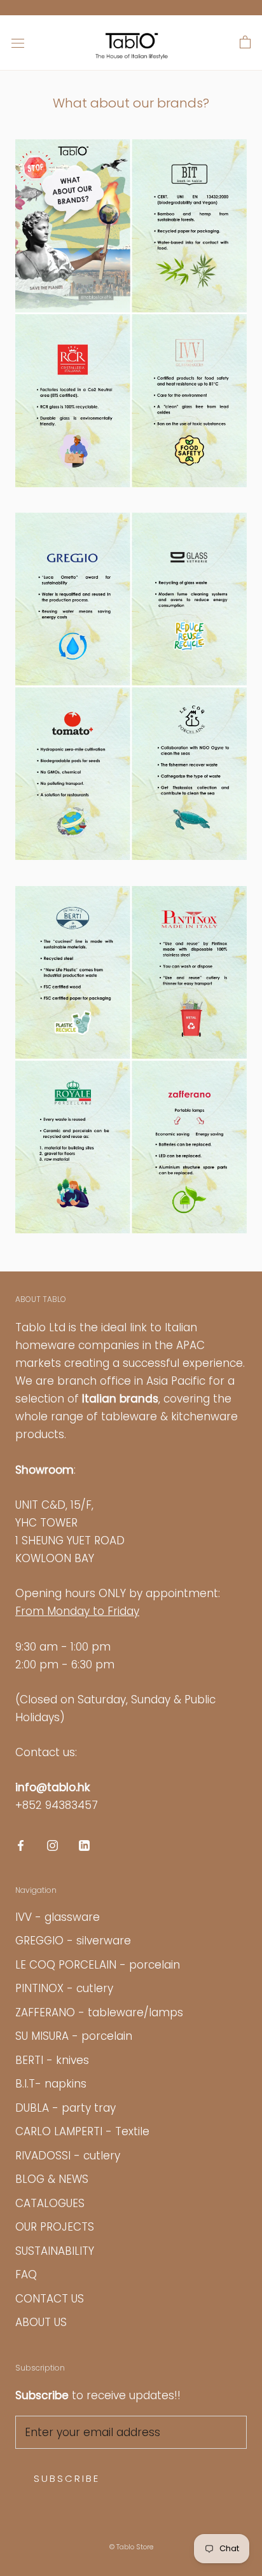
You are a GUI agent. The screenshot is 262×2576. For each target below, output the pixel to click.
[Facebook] (21, 1845)
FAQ (26, 2275)
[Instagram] (52, 1845)
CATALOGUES (50, 2203)
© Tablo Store (131, 2547)
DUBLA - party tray (65, 2108)
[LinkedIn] (84, 1845)
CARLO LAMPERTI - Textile (82, 2131)
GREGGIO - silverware (73, 1941)
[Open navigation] (18, 43)
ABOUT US (41, 2322)
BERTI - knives (52, 2060)
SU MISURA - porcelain (74, 2036)
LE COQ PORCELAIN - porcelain (98, 1965)
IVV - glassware (58, 1917)
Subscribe (67, 2478)
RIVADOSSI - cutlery (68, 2156)
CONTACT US (50, 2299)
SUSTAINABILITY (55, 2251)
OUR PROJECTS (55, 2227)
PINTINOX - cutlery (64, 1988)
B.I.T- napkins (51, 2084)
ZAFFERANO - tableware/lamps (99, 2012)
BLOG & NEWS (52, 2179)
